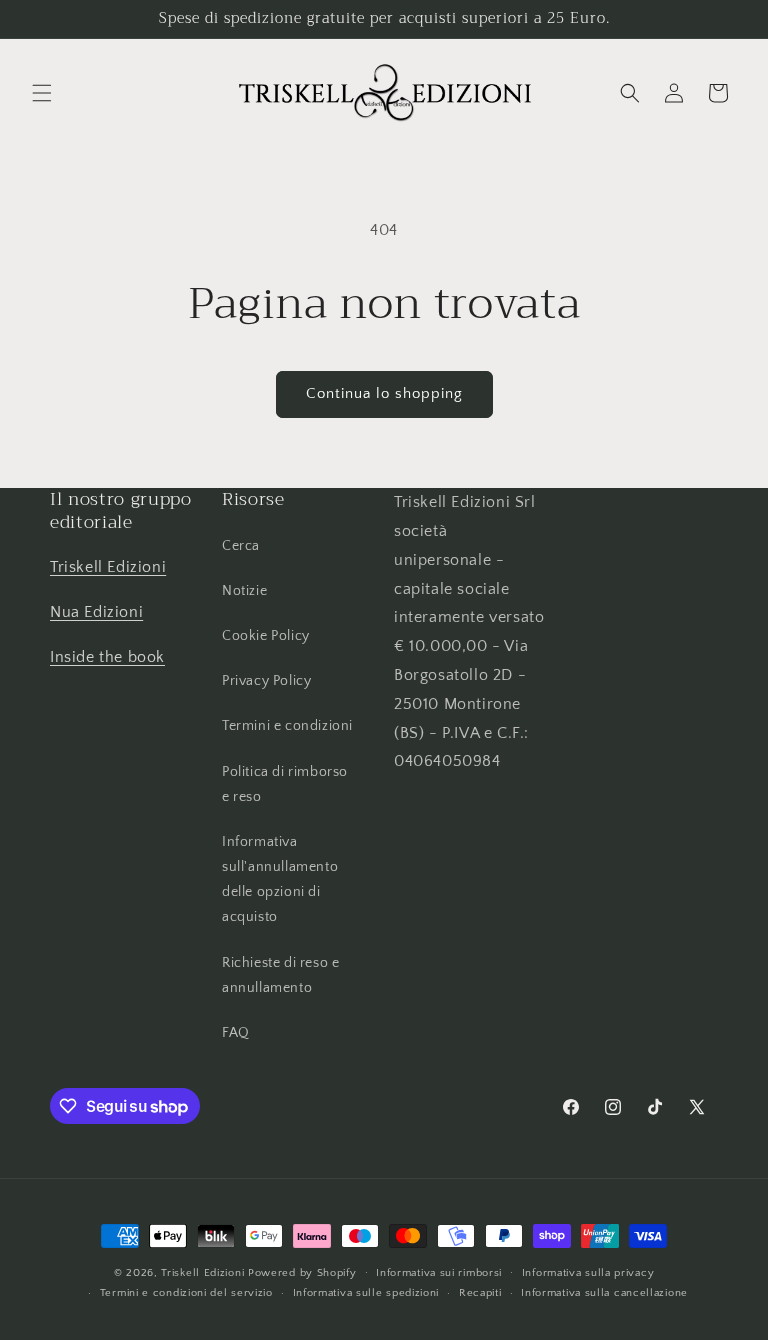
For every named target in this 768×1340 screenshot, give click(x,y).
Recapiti (480, 1293)
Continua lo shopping (384, 393)
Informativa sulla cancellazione (604, 1293)
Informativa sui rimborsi (439, 1273)
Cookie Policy (266, 636)
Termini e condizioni (287, 726)
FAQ (236, 1033)
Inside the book (107, 657)
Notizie (244, 591)
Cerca (241, 546)
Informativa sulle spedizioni (366, 1293)
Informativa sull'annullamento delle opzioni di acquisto (280, 880)
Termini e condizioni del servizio (186, 1293)
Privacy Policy (266, 681)
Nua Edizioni (96, 612)
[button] (42, 93)
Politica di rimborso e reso (285, 784)
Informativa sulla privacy (588, 1273)
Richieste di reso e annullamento (280, 975)
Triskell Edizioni (108, 567)
